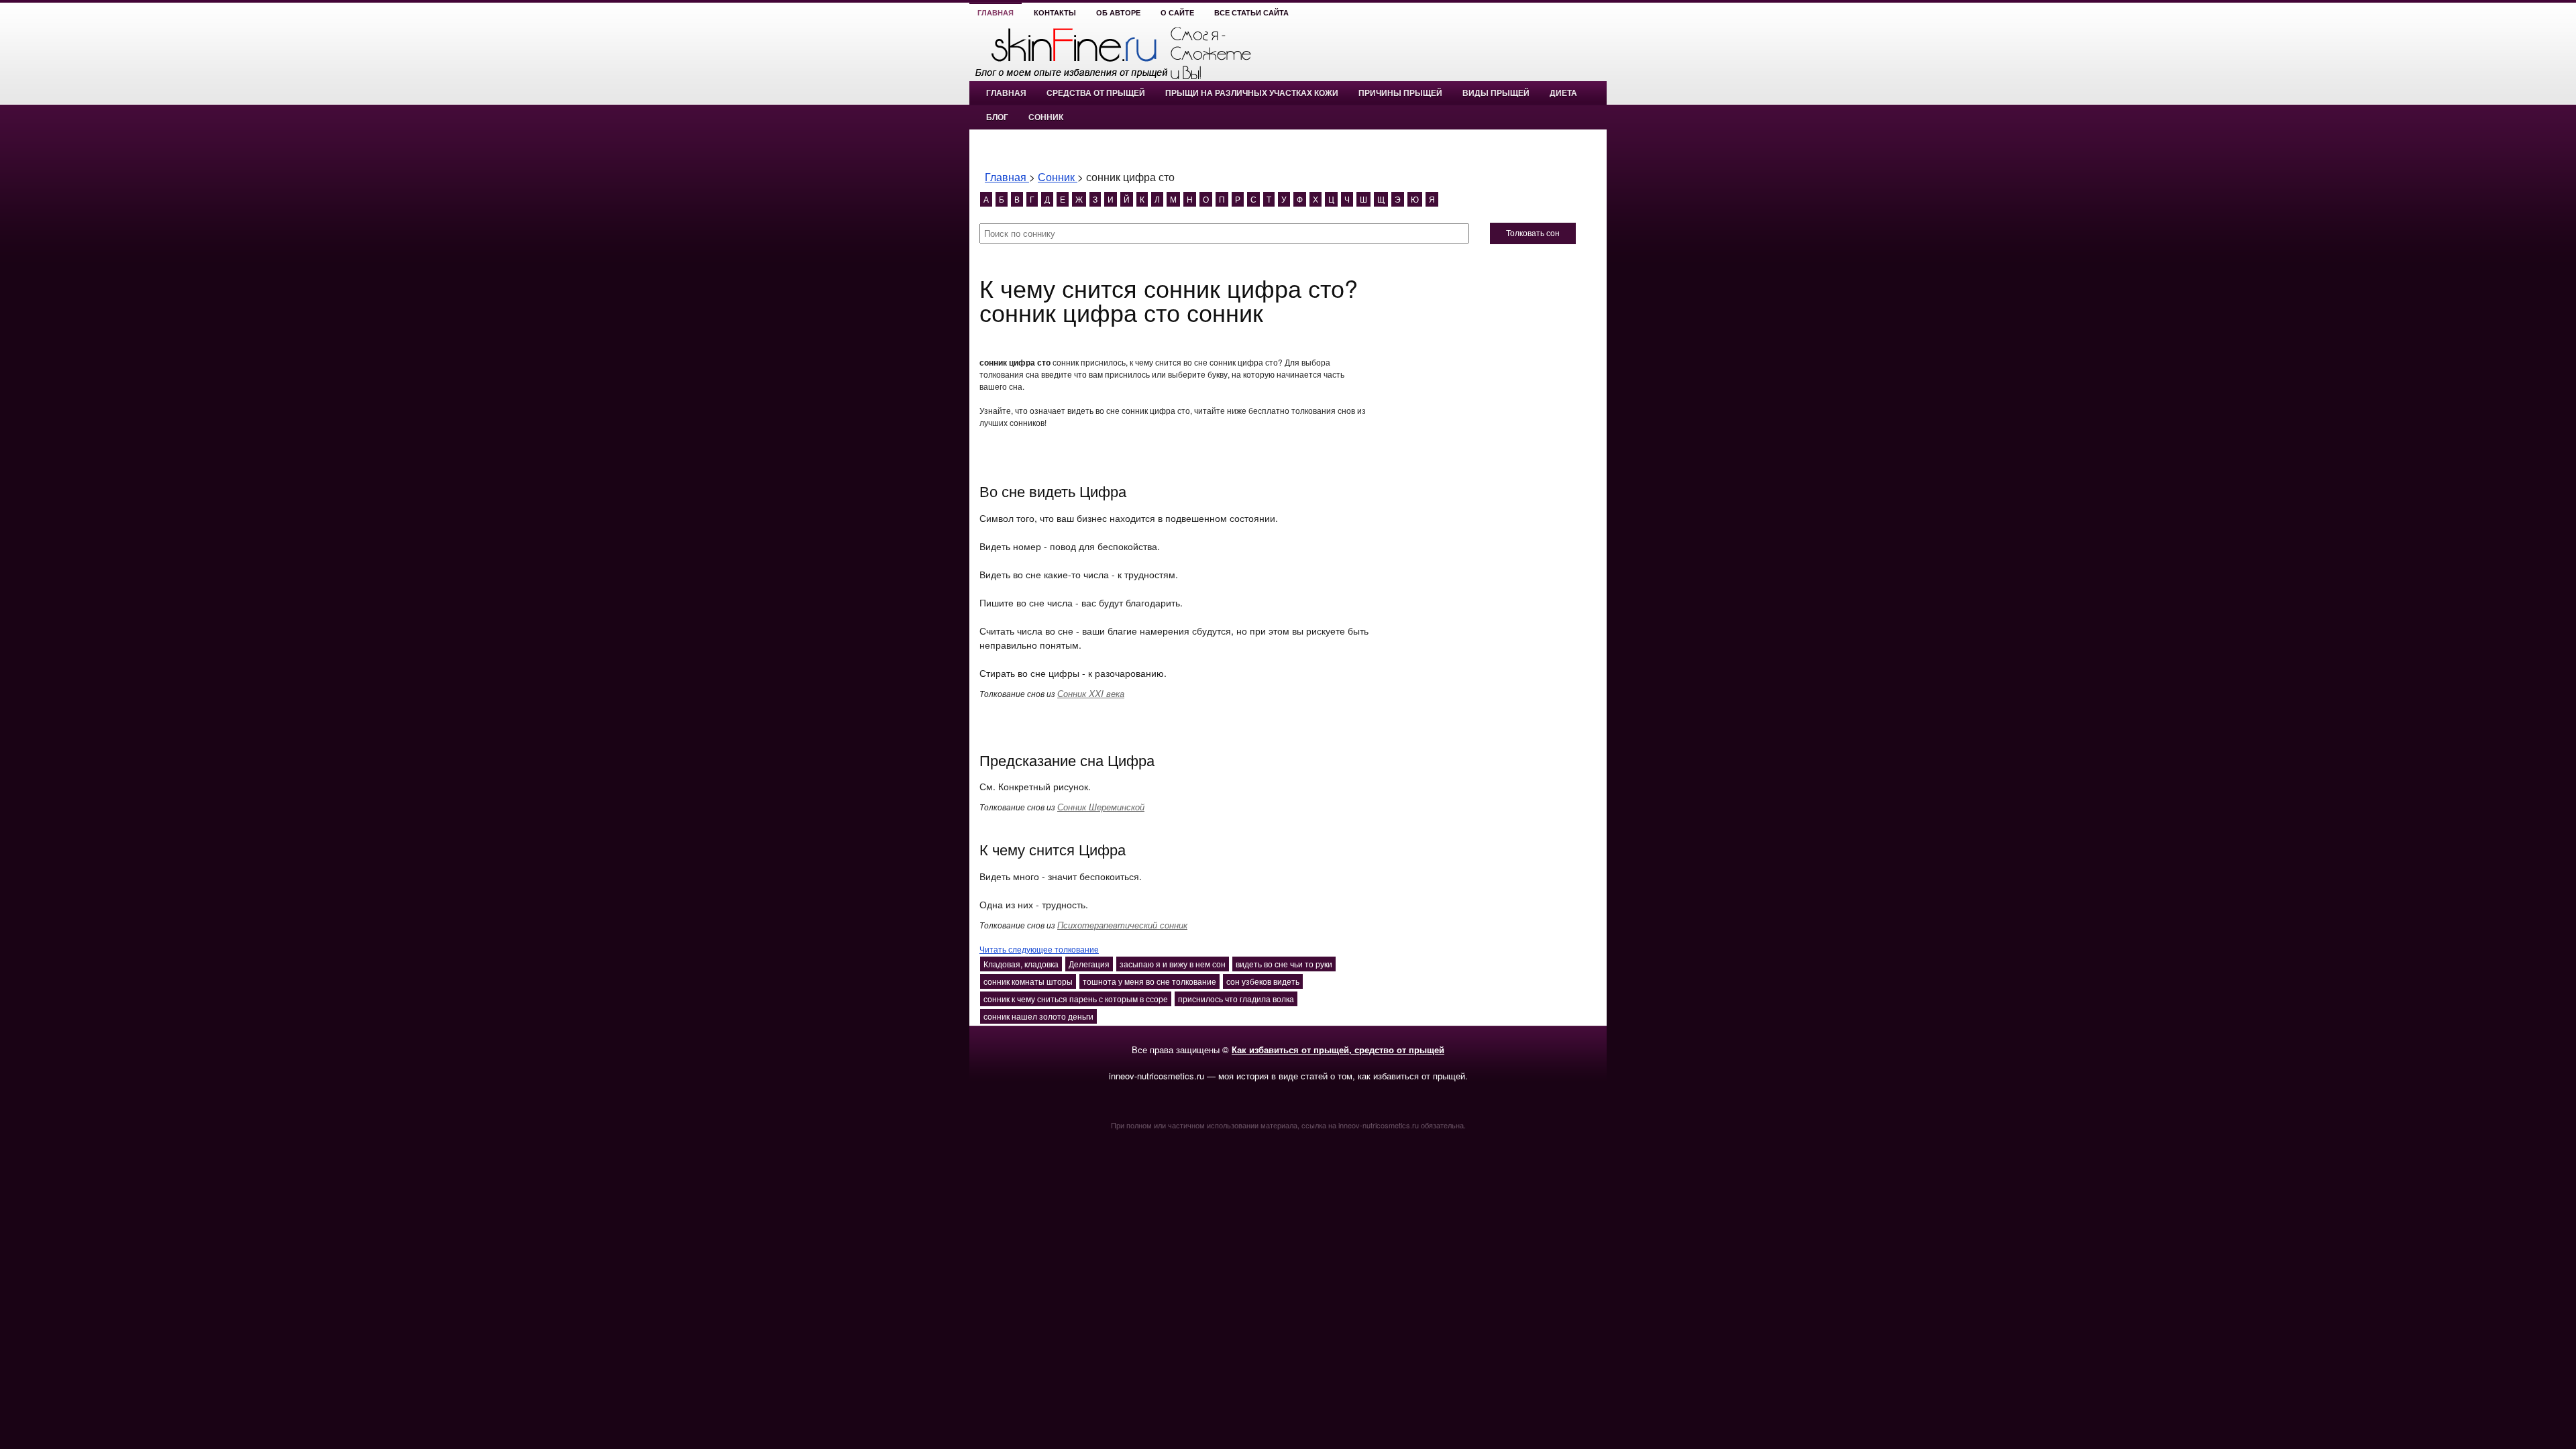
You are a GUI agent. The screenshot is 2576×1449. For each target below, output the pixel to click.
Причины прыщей (1400, 93)
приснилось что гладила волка (1236, 999)
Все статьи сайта (1251, 13)
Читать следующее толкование (1039, 949)
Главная (996, 13)
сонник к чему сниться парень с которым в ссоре (1076, 999)
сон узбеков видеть (1263, 981)
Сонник (1046, 117)
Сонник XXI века (1091, 693)
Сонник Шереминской (1101, 807)
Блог (997, 117)
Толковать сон (1533, 233)
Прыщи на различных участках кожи (1252, 93)
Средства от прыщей (1096, 93)
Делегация (1089, 964)
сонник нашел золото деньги (1038, 1016)
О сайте (1177, 13)
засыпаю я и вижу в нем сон (1173, 964)
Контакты (1055, 13)
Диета (1563, 93)
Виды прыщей (1496, 93)
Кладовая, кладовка (1021, 964)
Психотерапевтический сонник (1122, 925)
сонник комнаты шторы (1028, 981)
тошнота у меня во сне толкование (1149, 981)
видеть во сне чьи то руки (1284, 964)
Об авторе (1118, 13)
